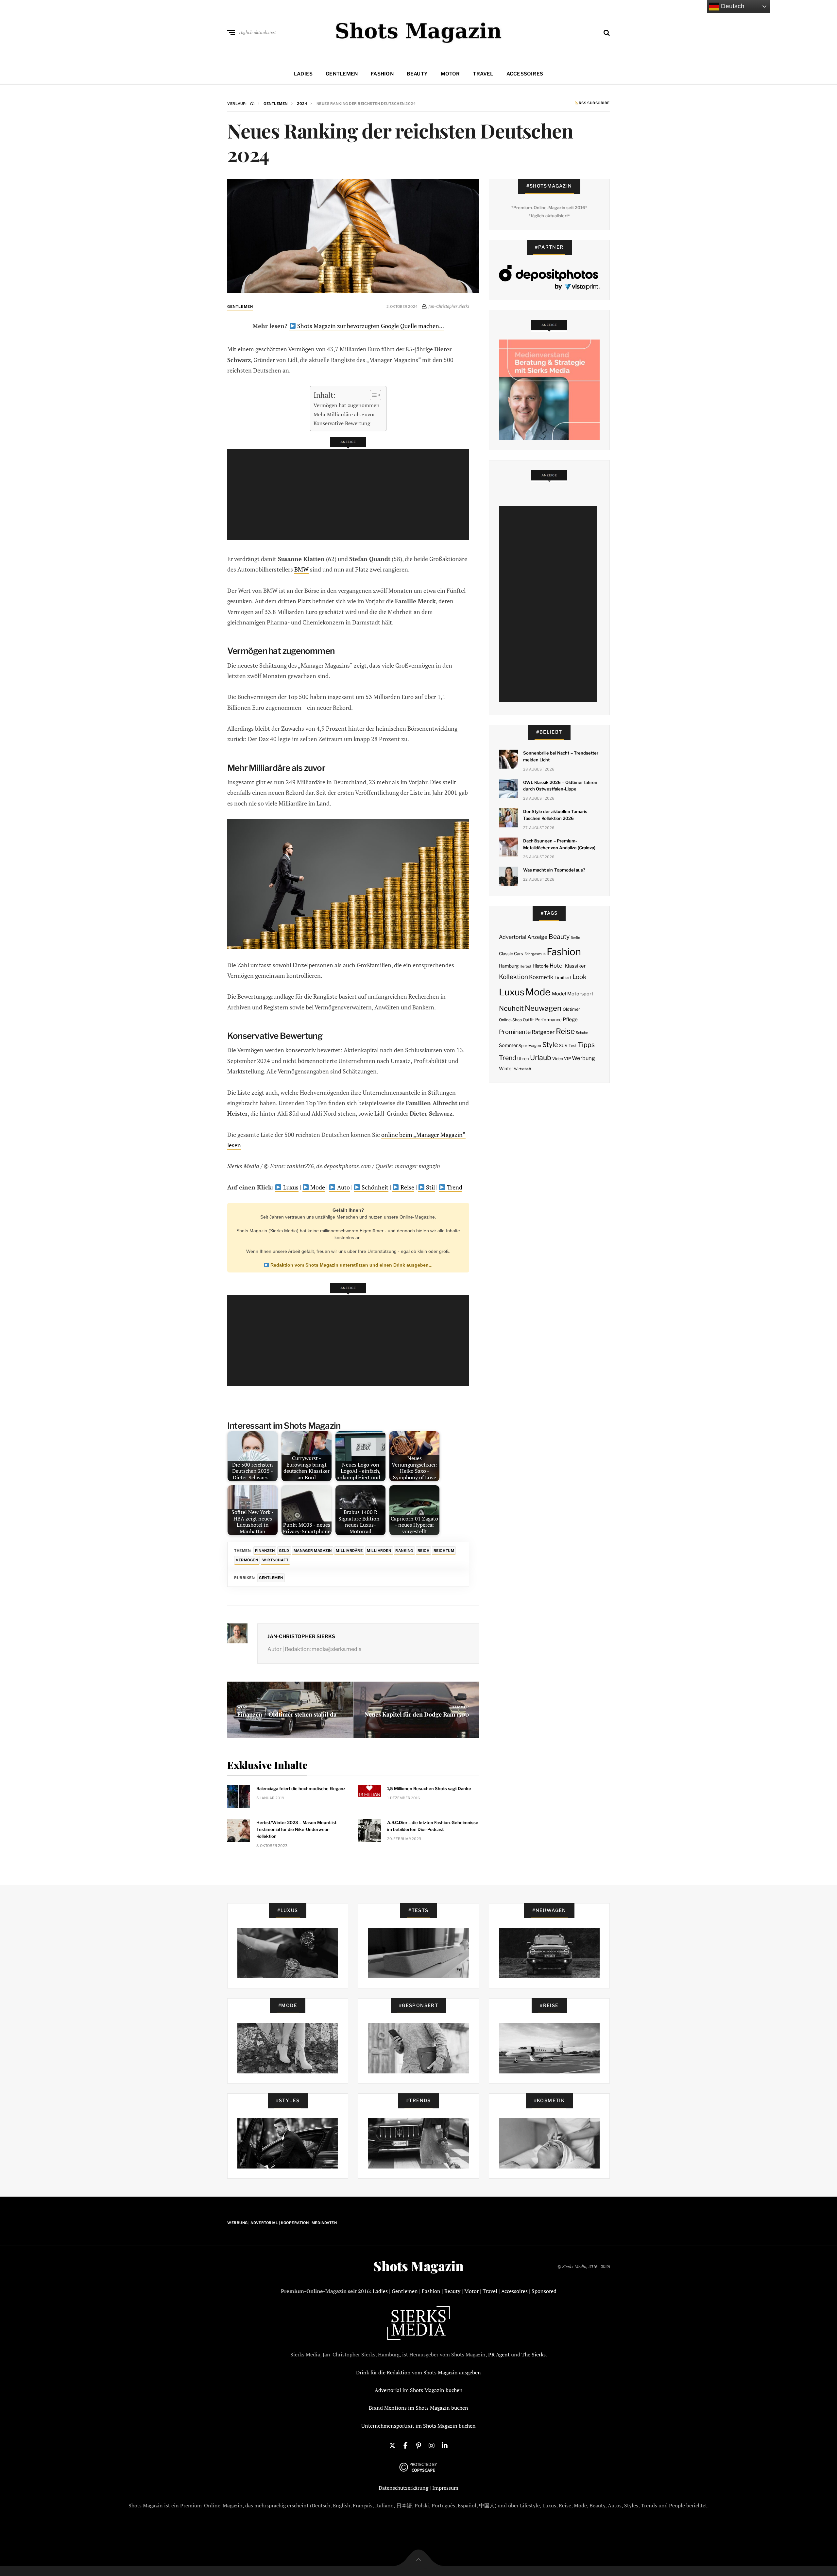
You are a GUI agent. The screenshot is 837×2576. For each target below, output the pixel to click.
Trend (454, 1187)
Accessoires (525, 74)
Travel (483, 74)
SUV (563, 1046)
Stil (430, 1187)
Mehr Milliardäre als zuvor (344, 414)
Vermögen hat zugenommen (347, 405)
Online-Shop (510, 1020)
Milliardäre (349, 1551)
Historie (541, 966)
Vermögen (247, 1560)
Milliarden (379, 1551)
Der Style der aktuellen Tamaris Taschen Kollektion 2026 (555, 815)
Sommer (508, 1045)
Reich (424, 1551)
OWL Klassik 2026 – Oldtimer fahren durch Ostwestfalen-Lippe (560, 786)
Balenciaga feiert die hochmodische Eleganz (301, 1788)
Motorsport (580, 994)
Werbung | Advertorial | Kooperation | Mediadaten (282, 2223)
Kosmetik (541, 977)
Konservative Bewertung (342, 423)
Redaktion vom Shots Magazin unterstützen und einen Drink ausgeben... (351, 1265)
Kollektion (513, 977)
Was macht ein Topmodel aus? (554, 870)
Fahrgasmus (535, 954)
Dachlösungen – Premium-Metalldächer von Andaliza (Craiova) (559, 844)
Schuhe (582, 1033)
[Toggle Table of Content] (372, 395)
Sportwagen (530, 1046)
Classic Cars (511, 954)
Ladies (303, 74)
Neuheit (511, 1008)
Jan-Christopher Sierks (301, 1637)
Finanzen (265, 1551)
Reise (407, 1187)
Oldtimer (571, 1009)
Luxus (290, 1187)
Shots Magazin (418, 2266)
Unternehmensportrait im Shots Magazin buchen (418, 2426)
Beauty (417, 74)
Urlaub (541, 1057)
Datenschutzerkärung (403, 2488)
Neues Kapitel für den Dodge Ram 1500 (417, 1714)
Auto (343, 1187)
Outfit (528, 1020)
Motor (450, 74)
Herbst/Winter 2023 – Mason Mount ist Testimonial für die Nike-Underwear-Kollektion (296, 1829)
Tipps (586, 1045)
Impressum (445, 2488)
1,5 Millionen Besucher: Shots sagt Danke (429, 1788)
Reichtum (444, 1551)
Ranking (404, 1551)
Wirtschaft (275, 1560)
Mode (317, 1187)
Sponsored (544, 2291)
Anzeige (537, 937)
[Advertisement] (350, 494)
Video (558, 1059)
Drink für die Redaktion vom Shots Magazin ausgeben (418, 2372)
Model (559, 994)
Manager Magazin (313, 1551)
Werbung (583, 1058)
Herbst (525, 966)
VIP (567, 1059)
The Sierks (534, 2354)
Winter (506, 1069)
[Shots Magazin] (419, 31)
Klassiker (575, 966)
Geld (284, 1551)
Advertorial (513, 937)
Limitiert (563, 977)
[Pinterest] (418, 2445)
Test (573, 1046)
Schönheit (374, 1187)
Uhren (523, 1059)
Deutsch (732, 6)
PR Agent (499, 2354)
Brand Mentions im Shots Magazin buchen (418, 2408)
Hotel (557, 966)
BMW (301, 569)
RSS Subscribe (594, 103)
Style (550, 1045)
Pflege (570, 1019)
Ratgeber (543, 1032)
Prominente (515, 1032)
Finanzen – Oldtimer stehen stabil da (287, 1714)
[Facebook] (405, 2445)
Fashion (382, 74)
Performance (548, 1020)
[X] (392, 2445)
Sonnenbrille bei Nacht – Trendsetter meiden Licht (561, 756)
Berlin (575, 938)
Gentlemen (342, 74)
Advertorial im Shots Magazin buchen (419, 2390)
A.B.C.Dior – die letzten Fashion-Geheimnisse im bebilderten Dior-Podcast (433, 1826)
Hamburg (509, 966)
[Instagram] (432, 2445)
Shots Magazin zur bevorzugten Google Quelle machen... (370, 326)
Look (580, 977)
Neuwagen (543, 1008)
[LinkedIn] (445, 2445)
